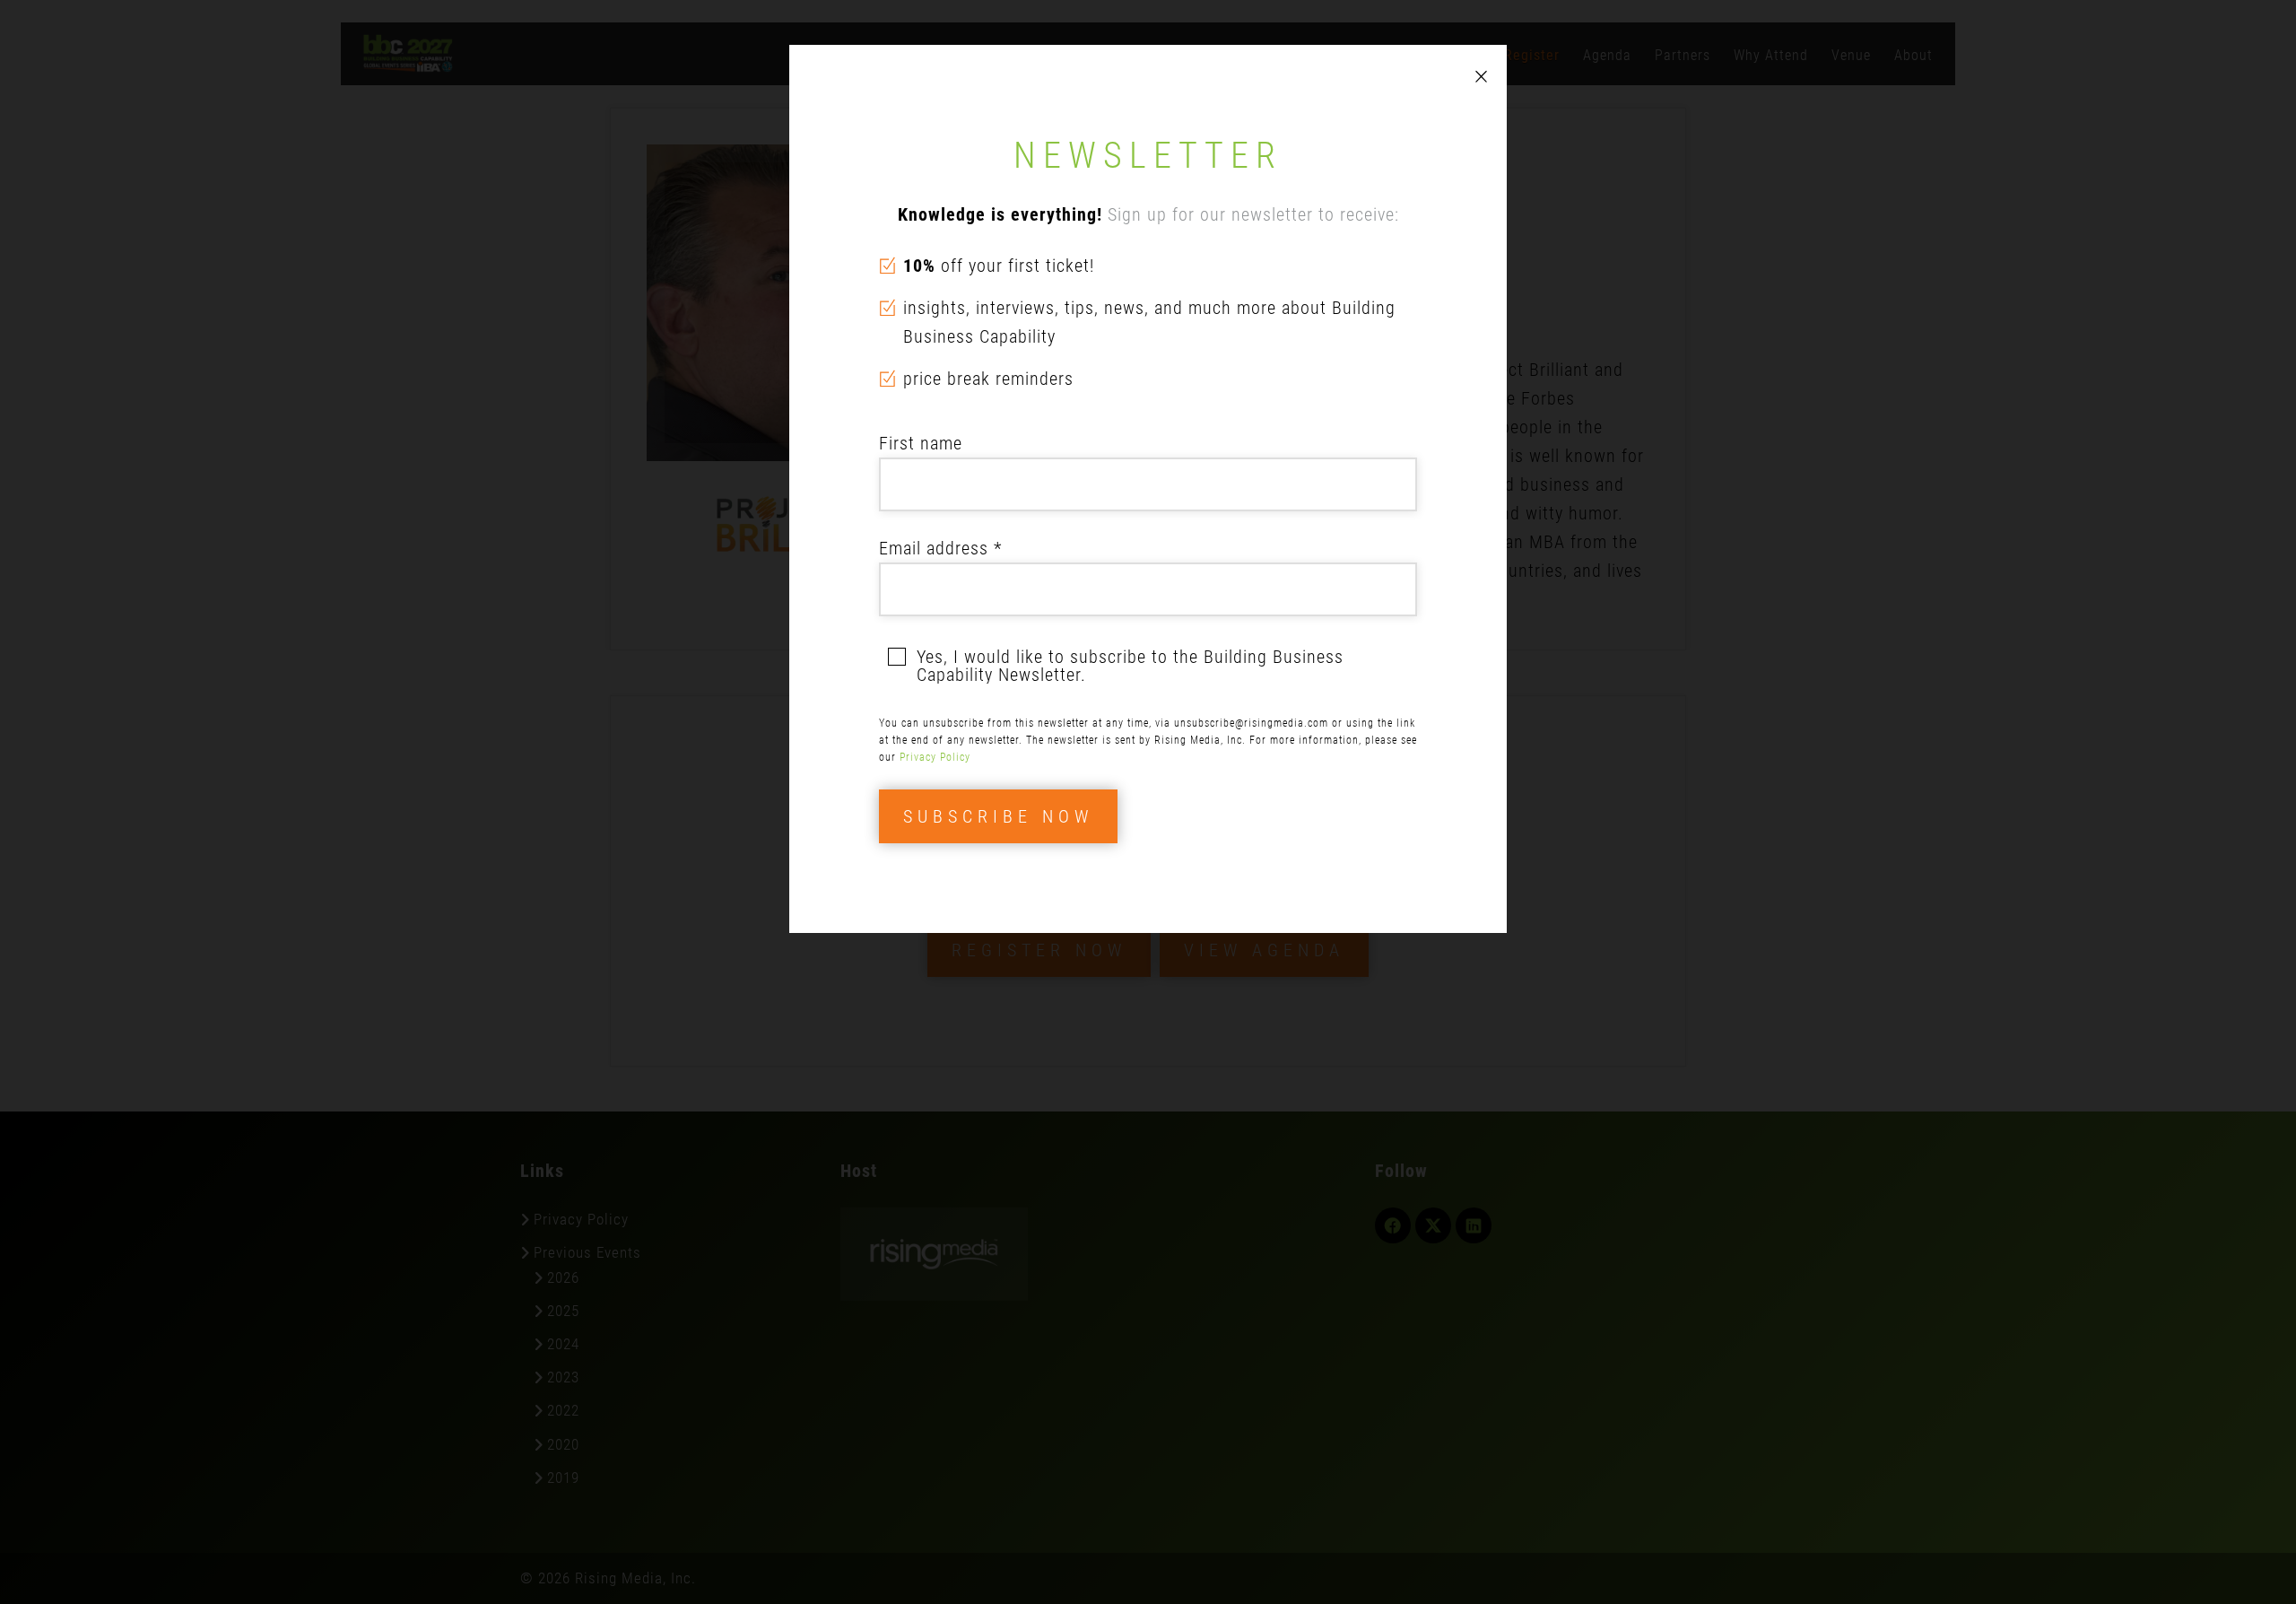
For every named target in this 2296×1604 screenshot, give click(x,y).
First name (921, 443)
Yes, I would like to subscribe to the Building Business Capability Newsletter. (1130, 666)
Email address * (940, 548)
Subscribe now (998, 816)
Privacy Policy (935, 757)
